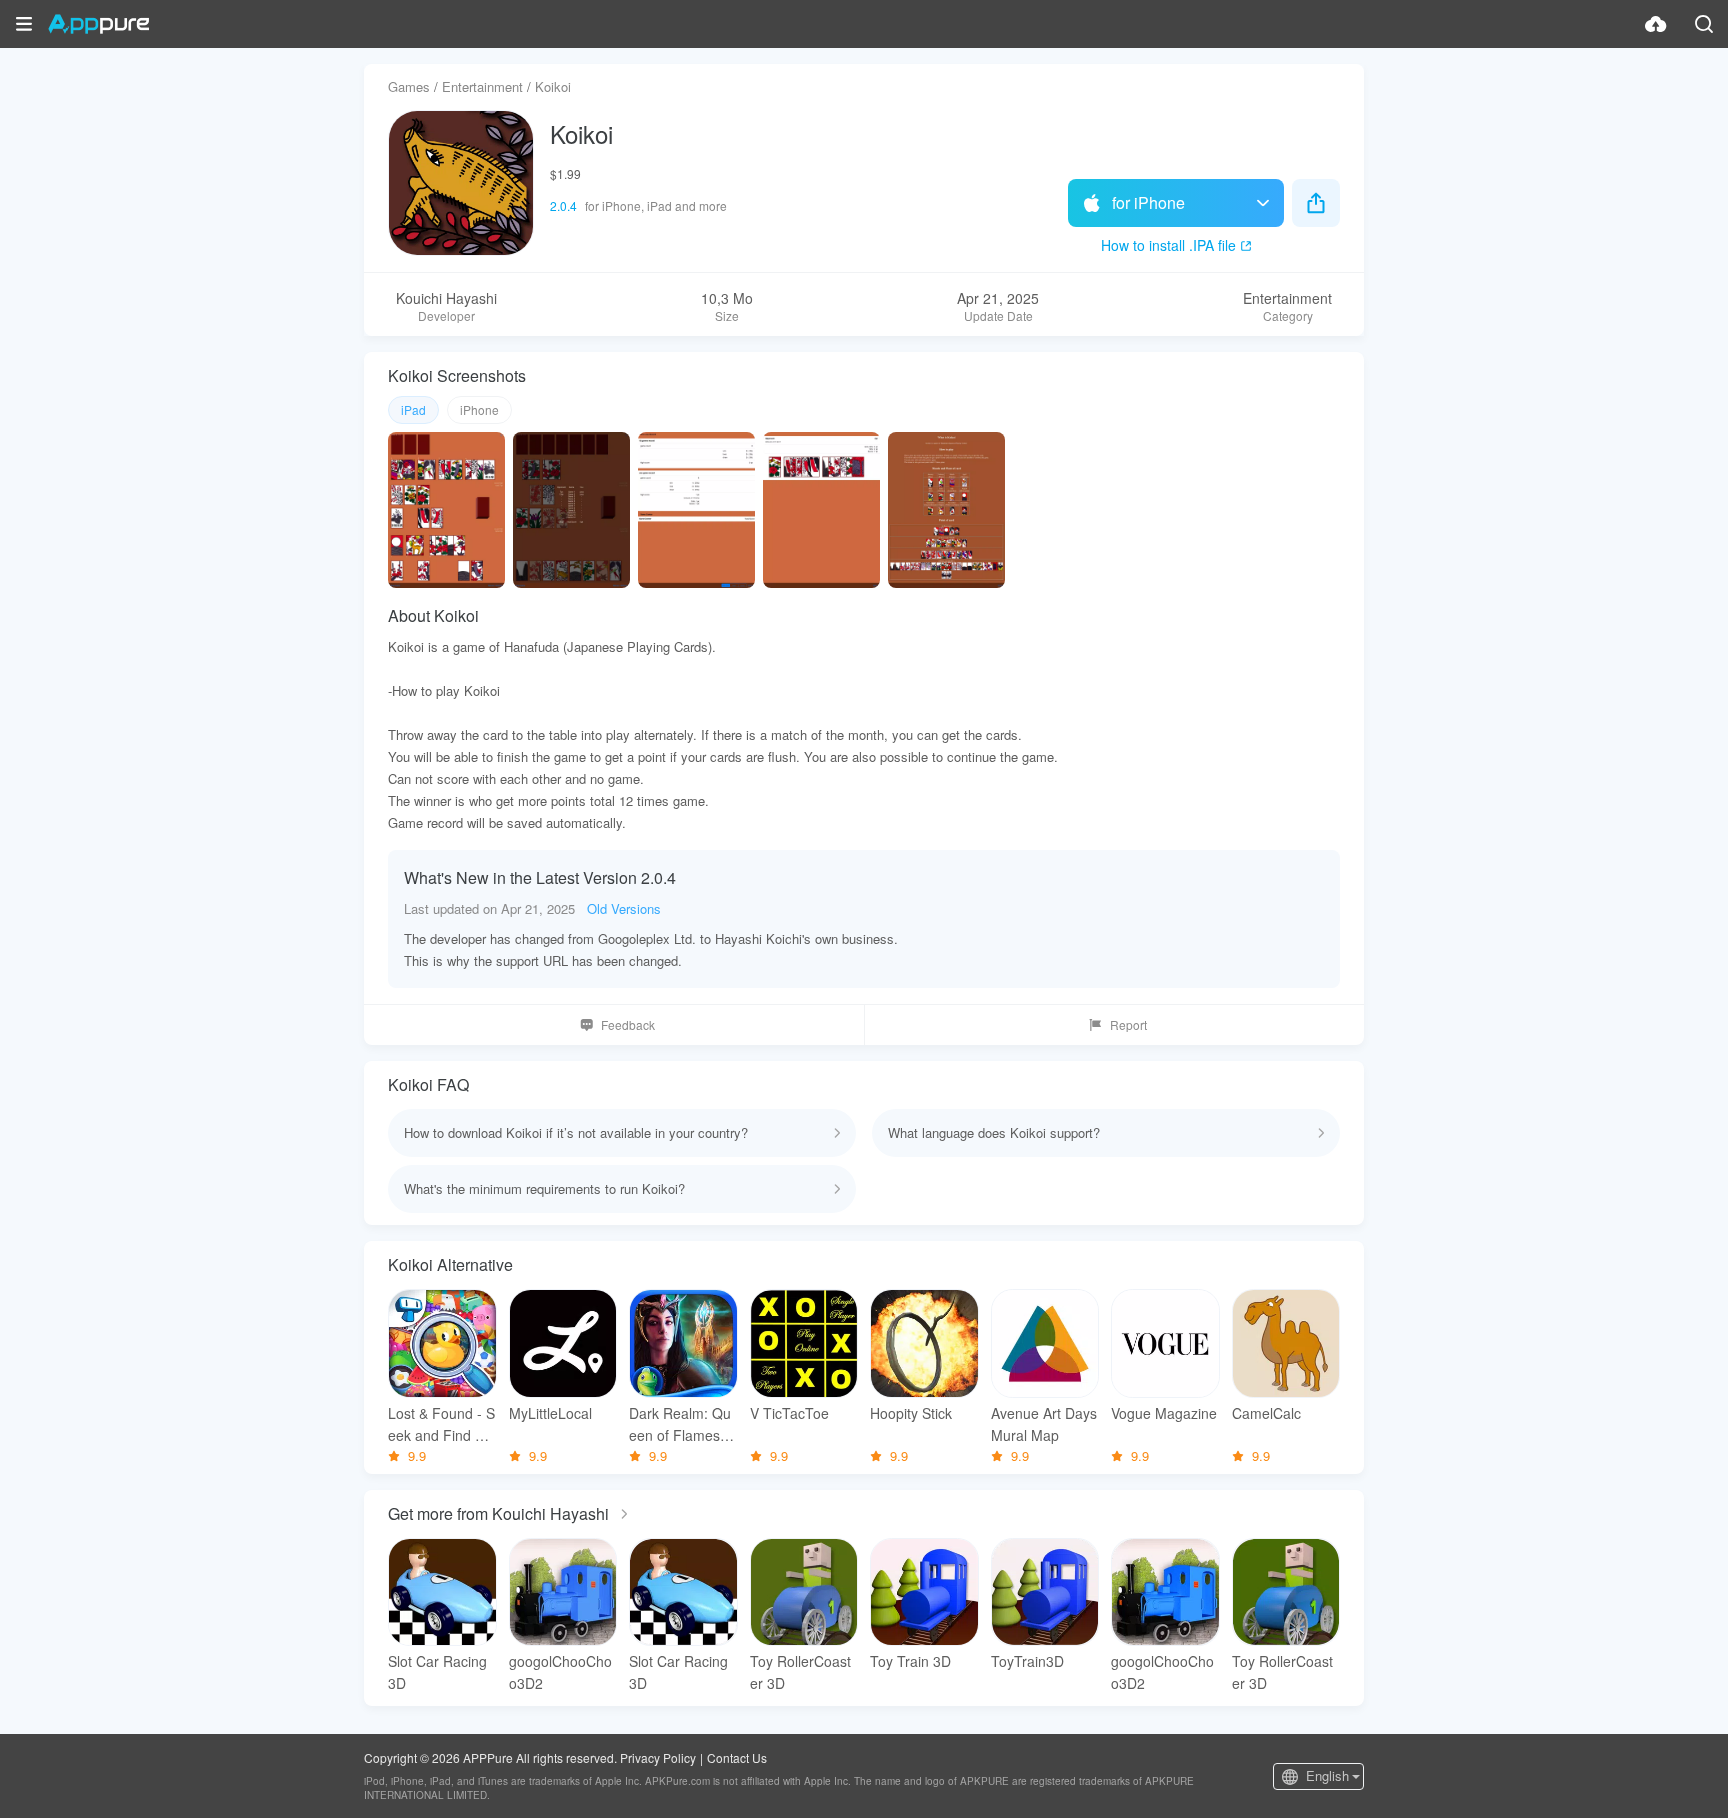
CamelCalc (1266, 1413)
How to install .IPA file (1168, 245)
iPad (413, 409)
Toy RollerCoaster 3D (800, 1672)
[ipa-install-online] (1656, 24)
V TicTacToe (789, 1413)
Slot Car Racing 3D (437, 1672)
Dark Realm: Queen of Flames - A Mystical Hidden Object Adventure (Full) (681, 1424)
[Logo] (98, 24)
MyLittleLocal (550, 1413)
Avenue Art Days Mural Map (1044, 1424)
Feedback (628, 1024)
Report (1128, 1024)
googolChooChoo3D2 (560, 1672)
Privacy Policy (658, 1757)
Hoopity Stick (911, 1413)
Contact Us (737, 1757)
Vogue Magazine (1164, 1413)
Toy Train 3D (910, 1661)
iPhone (479, 409)
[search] (1704, 24)
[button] (24, 24)
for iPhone (1148, 202)
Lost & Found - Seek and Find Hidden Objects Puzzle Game (442, 1424)
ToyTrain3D (1027, 1661)
